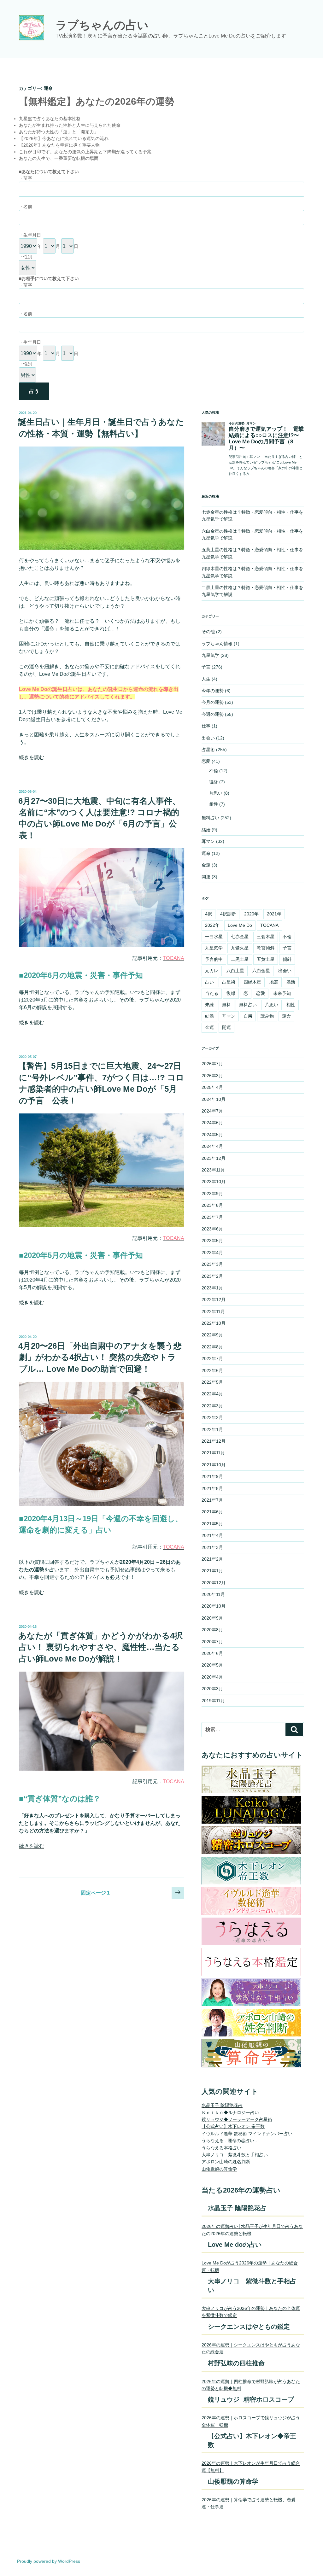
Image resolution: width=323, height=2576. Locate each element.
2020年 (251, 914)
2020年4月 (212, 1677)
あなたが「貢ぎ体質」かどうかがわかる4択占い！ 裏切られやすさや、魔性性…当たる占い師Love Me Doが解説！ (100, 1647)
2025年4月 (212, 1087)
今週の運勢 (213, 714)
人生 (206, 679)
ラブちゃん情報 (217, 644)
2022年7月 (212, 1358)
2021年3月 (212, 1547)
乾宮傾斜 (266, 948)
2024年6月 (212, 1123)
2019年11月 (213, 1701)
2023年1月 (212, 1288)
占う (34, 391)
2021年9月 (212, 1476)
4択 (208, 914)
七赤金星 (240, 937)
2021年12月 (214, 1441)
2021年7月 (212, 1500)
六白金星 (261, 971)
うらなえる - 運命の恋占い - (229, 2141)
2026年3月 (212, 1076)
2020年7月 (212, 1642)
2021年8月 (212, 1488)
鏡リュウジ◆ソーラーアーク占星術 (237, 2119)
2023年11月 (213, 1170)
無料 (226, 1005)
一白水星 (214, 937)
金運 (206, 865)
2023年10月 (214, 1182)
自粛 (248, 1016)
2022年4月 (212, 1394)
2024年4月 (212, 1146)
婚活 (291, 982)
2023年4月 (212, 1253)
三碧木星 (266, 937)
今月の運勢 (213, 702)
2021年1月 (212, 1571)
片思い (216, 793)
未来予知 (282, 993)
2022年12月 (214, 1300)
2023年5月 (212, 1241)
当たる (212, 993)
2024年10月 (214, 1099)
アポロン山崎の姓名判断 (226, 2162)
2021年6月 (212, 1512)
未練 (209, 1005)
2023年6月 (212, 1229)
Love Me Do (240, 925)
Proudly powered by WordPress (49, 2561)
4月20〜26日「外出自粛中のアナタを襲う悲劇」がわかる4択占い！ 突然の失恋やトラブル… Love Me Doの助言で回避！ (100, 1357)
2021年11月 (213, 1453)
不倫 (214, 771)
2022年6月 (212, 1370)
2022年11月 (213, 1311)
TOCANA (269, 925)
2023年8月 (212, 1205)
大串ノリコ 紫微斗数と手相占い (235, 2155)
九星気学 (210, 655)
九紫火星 (240, 948)
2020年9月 (212, 1618)
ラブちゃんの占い (102, 25)
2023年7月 (212, 1217)
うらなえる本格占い (221, 2148)
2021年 (274, 914)
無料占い (210, 818)
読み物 (267, 1016)
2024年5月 (212, 1135)
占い (209, 982)
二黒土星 (240, 959)
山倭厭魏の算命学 (219, 2169)
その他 (208, 632)
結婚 (206, 830)
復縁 (214, 782)
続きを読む (32, 757)
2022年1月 (212, 1429)
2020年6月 (212, 1653)
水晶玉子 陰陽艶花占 (222, 2105)
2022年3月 (212, 1406)
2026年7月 (212, 1064)
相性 (214, 804)
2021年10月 (214, 1465)
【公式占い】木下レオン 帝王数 (233, 2126)
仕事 (206, 726)
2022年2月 (212, 1417)
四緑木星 (252, 982)
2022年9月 (212, 1335)
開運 (206, 877)
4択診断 (228, 914)
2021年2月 (212, 1559)
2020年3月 (212, 1689)
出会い (208, 738)
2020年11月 (213, 1594)
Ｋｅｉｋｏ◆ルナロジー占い (230, 2112)
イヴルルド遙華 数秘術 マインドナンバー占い (247, 2134)
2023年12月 (214, 1158)
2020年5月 (212, 1665)
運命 (206, 853)
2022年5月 (212, 1382)
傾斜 (287, 959)
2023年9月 (212, 1194)
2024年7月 (212, 1111)
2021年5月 (212, 1524)
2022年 (212, 925)
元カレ (212, 971)
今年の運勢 (213, 691)
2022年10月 (214, 1323)
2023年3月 (212, 1264)
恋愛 (206, 761)
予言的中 (214, 959)
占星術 (208, 750)
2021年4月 (212, 1535)
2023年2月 (212, 1276)
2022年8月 (212, 1347)
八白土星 (235, 971)
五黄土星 (266, 959)
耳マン (208, 841)
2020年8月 (212, 1630)
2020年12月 (214, 1583)
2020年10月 (214, 1606)
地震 (274, 982)
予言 (206, 667)
